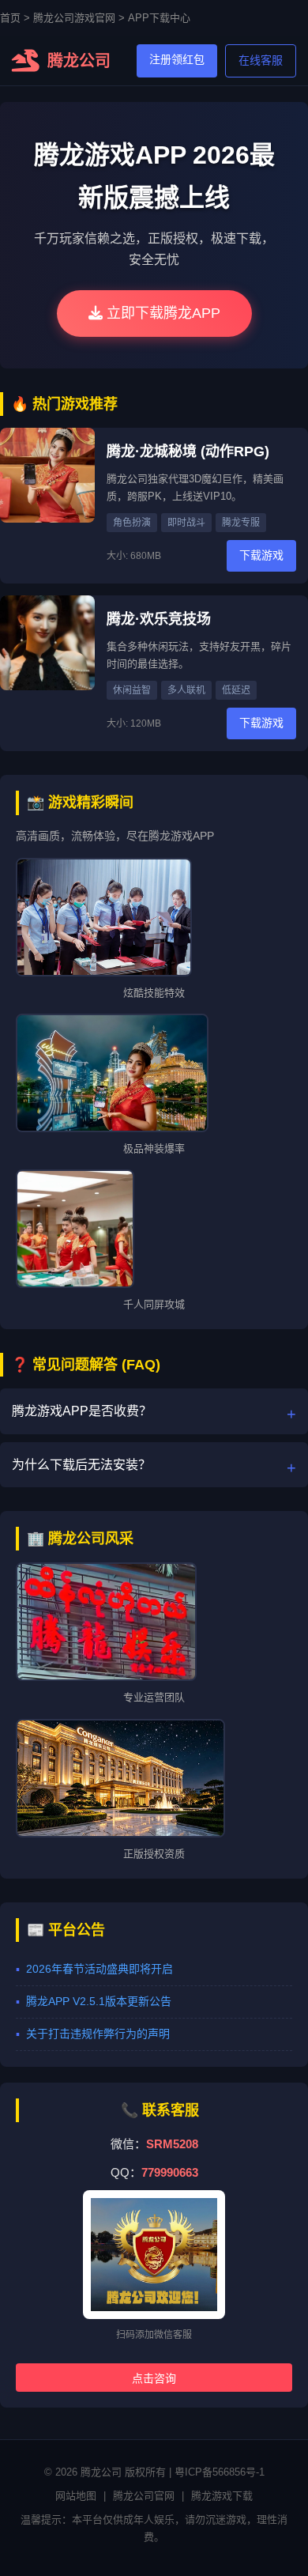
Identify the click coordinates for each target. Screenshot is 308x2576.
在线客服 (261, 60)
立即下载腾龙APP (162, 313)
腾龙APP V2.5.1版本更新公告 (99, 2001)
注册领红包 (177, 59)
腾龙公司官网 (144, 2496)
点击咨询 (154, 2378)
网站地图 (76, 2496)
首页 (10, 18)
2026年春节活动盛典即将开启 (100, 1969)
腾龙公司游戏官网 (74, 18)
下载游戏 (261, 555)
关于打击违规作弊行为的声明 (98, 2034)
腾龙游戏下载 (222, 2496)
